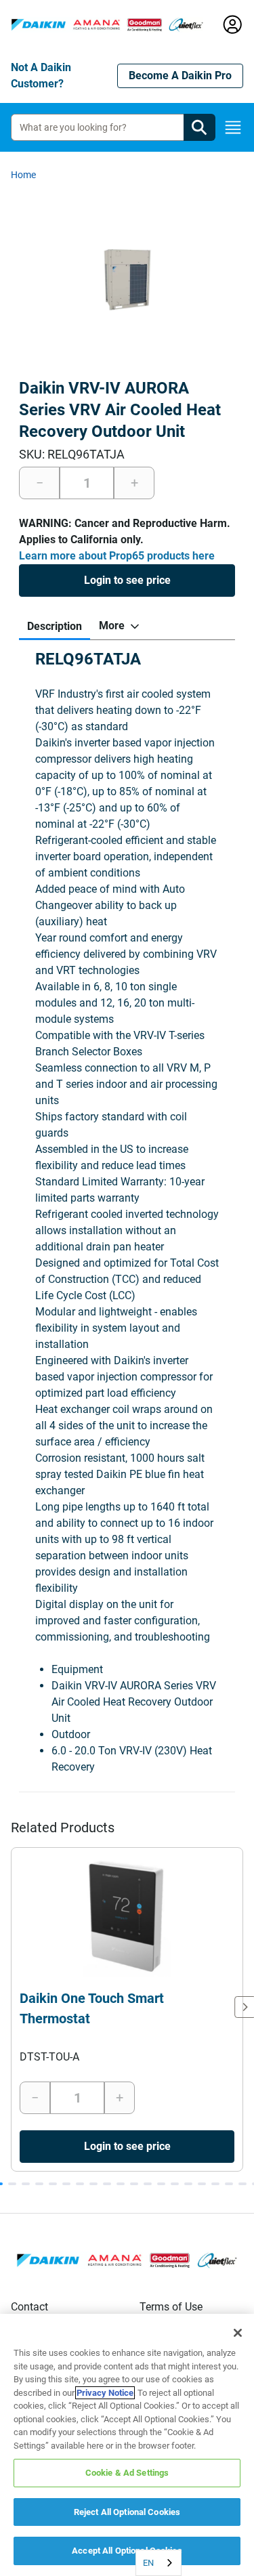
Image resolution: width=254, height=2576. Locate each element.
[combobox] (158, 2563)
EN (148, 2563)
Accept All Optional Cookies (127, 2551)
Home (23, 175)
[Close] (238, 2333)
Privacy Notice (105, 2393)
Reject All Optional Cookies (127, 2512)
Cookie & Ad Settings (127, 2473)
